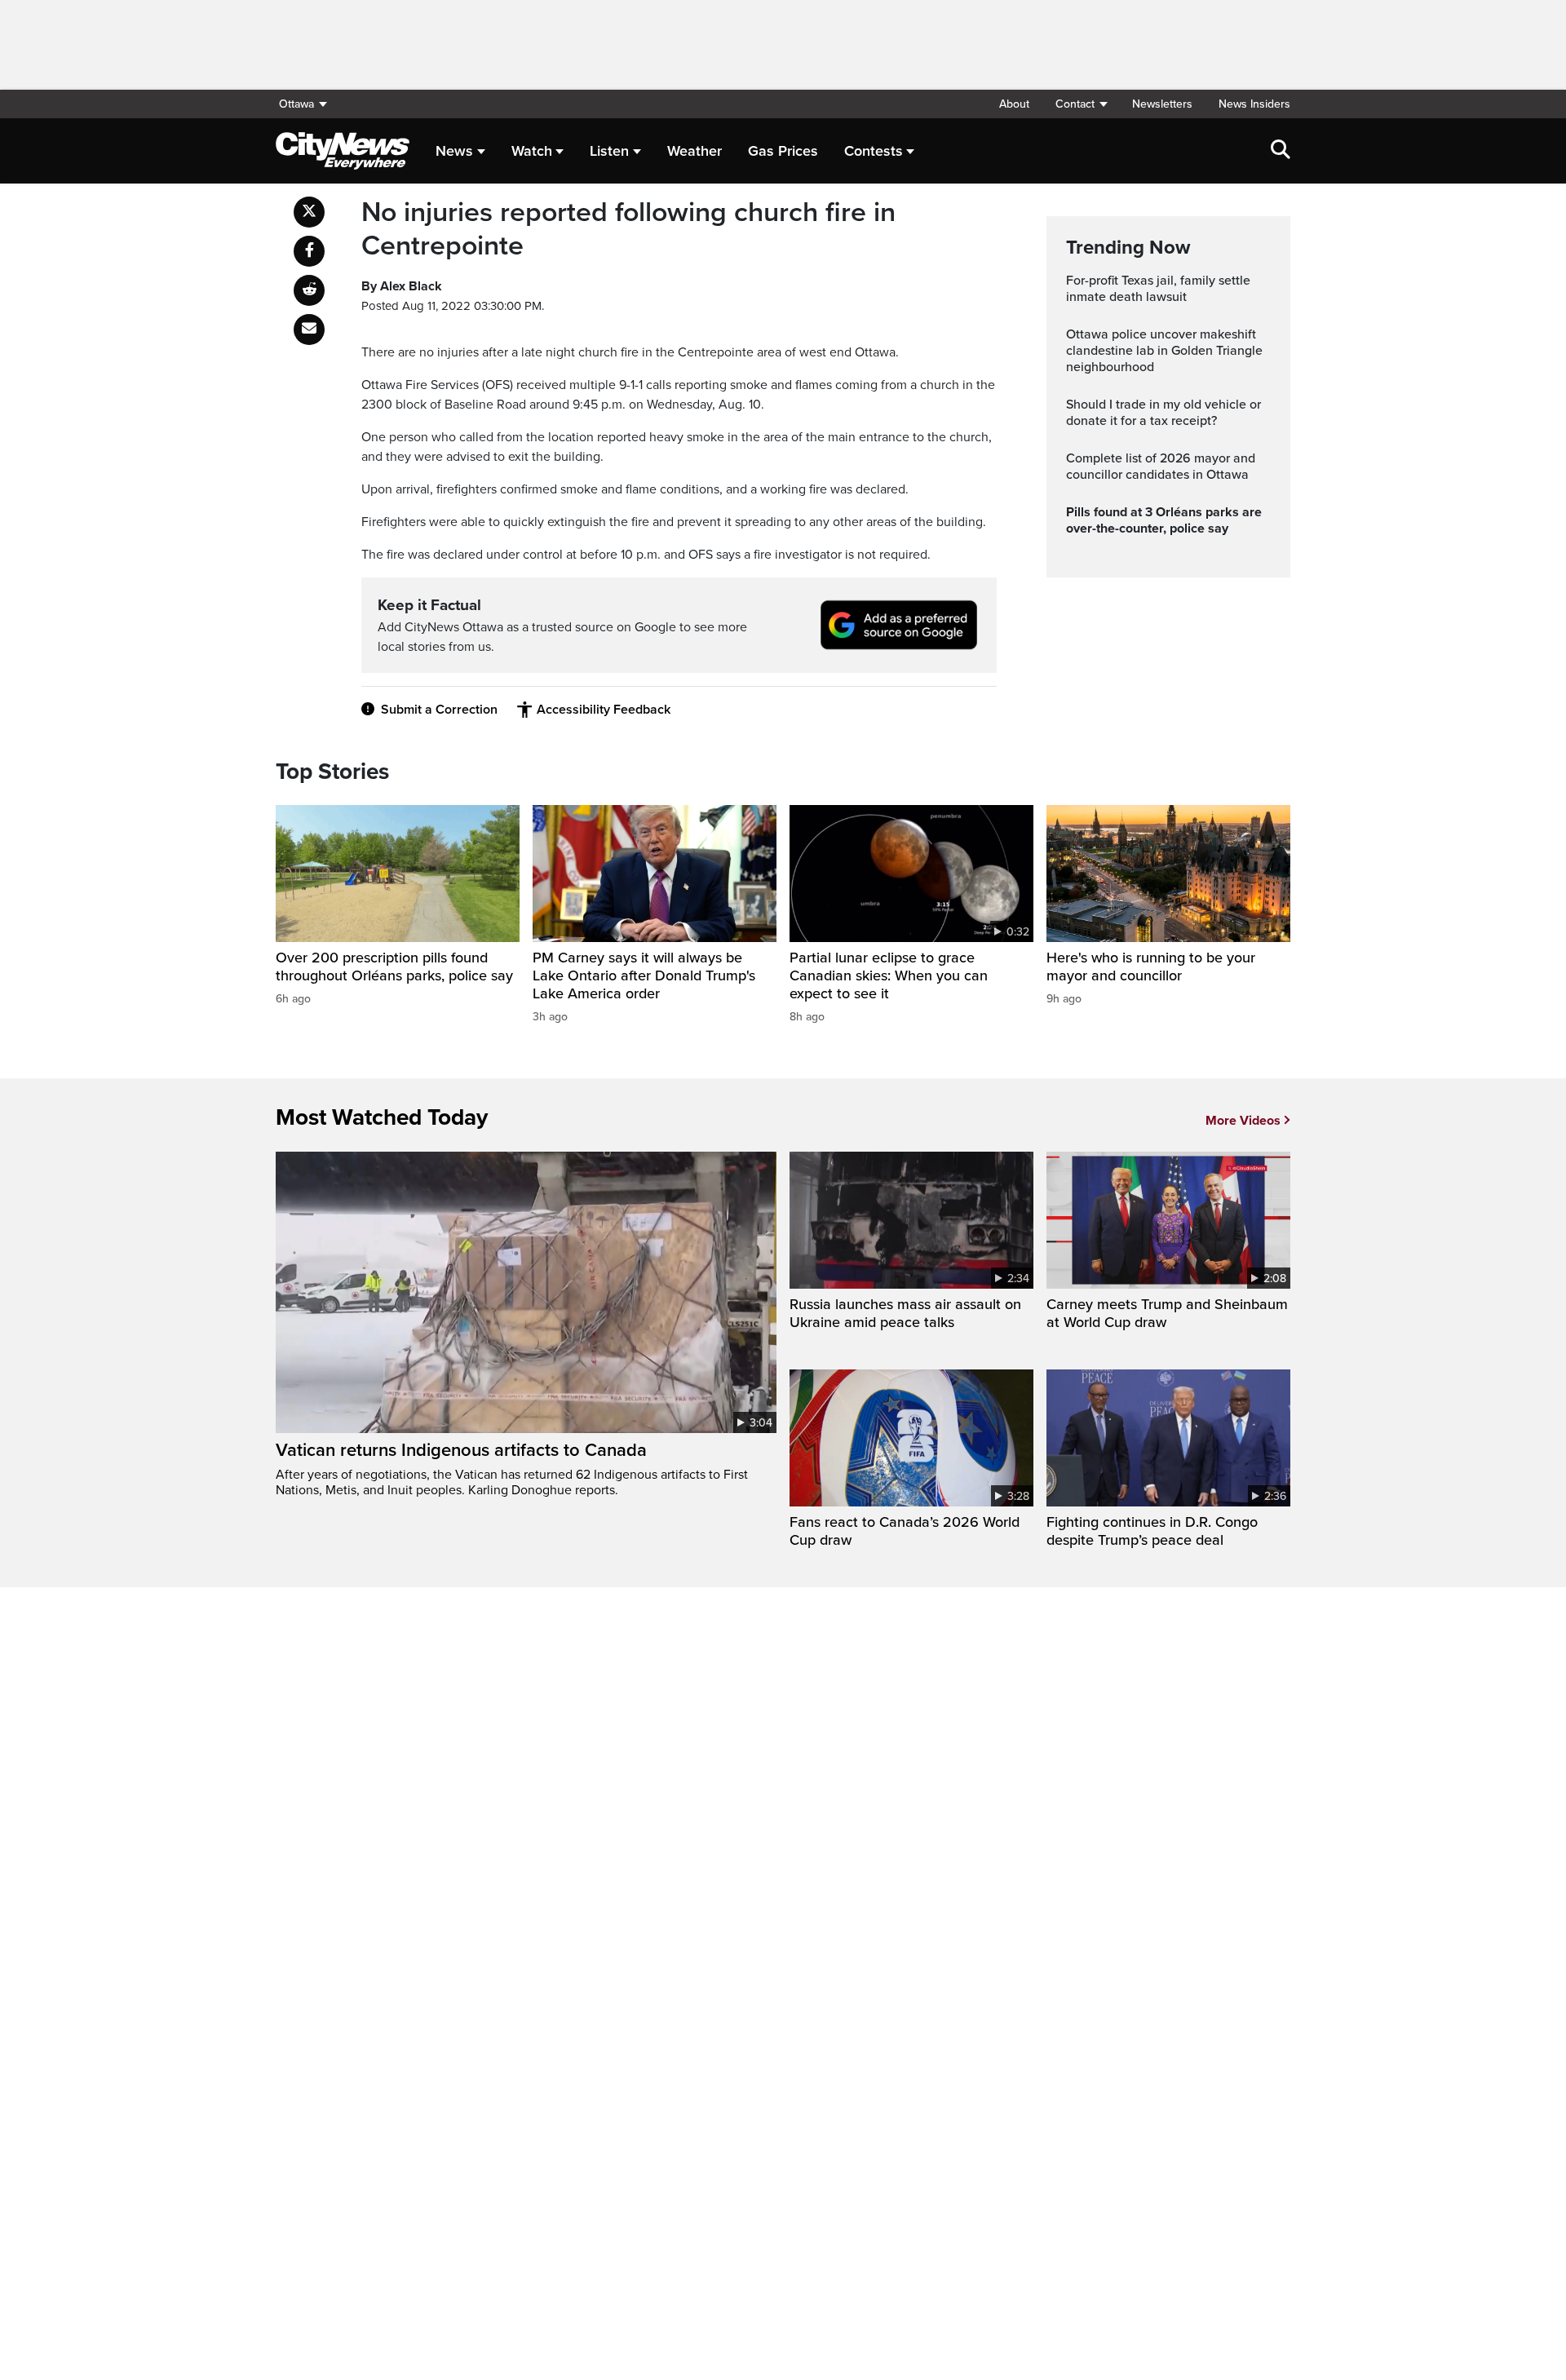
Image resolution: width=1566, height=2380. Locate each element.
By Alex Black (402, 286)
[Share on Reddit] (309, 290)
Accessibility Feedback (604, 710)
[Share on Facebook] (309, 251)
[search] (1281, 151)
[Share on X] (309, 212)
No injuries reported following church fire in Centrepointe (628, 230)
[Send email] (309, 330)
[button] (1081, 104)
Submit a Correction (439, 710)
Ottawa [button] (296, 104)
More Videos (1243, 1121)
